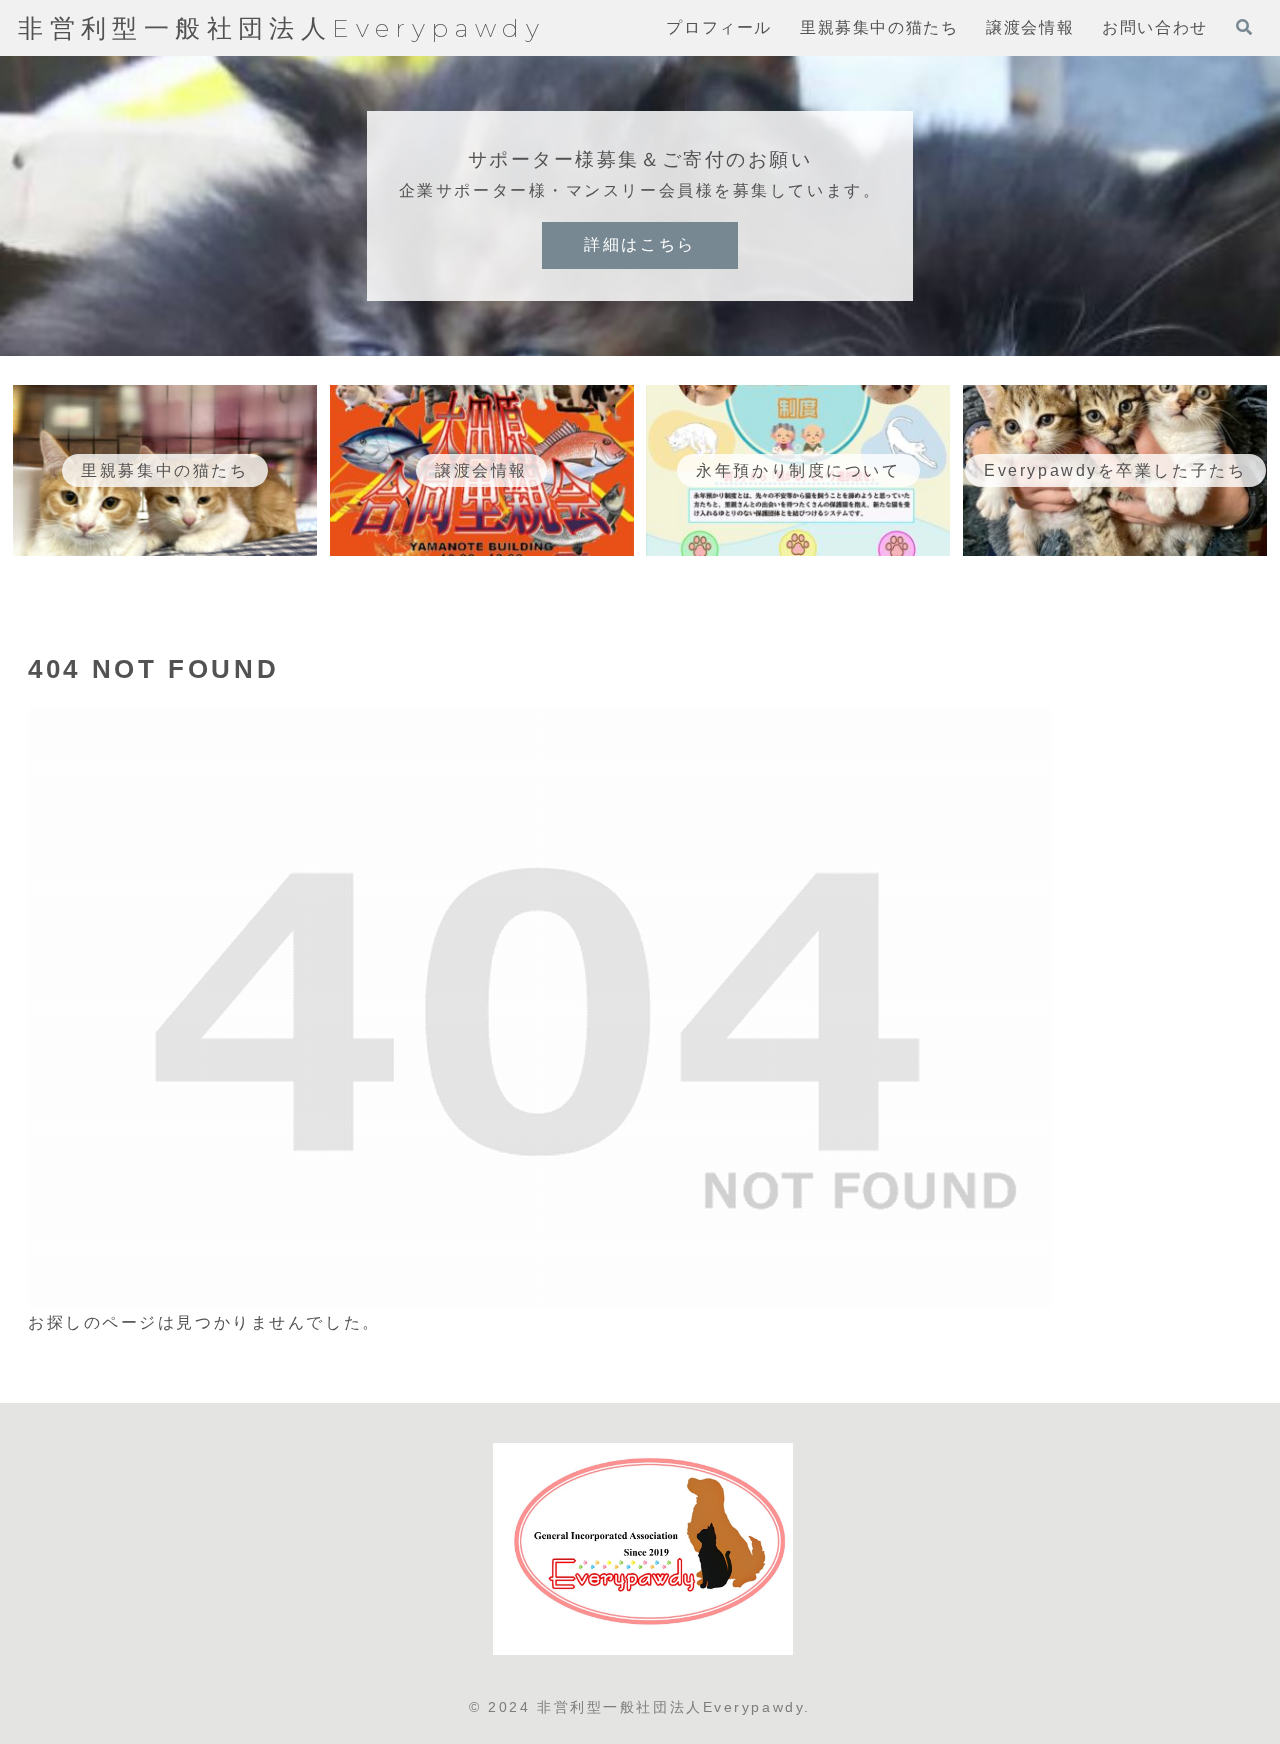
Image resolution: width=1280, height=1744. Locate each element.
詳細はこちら (639, 244)
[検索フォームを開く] (1244, 27)
